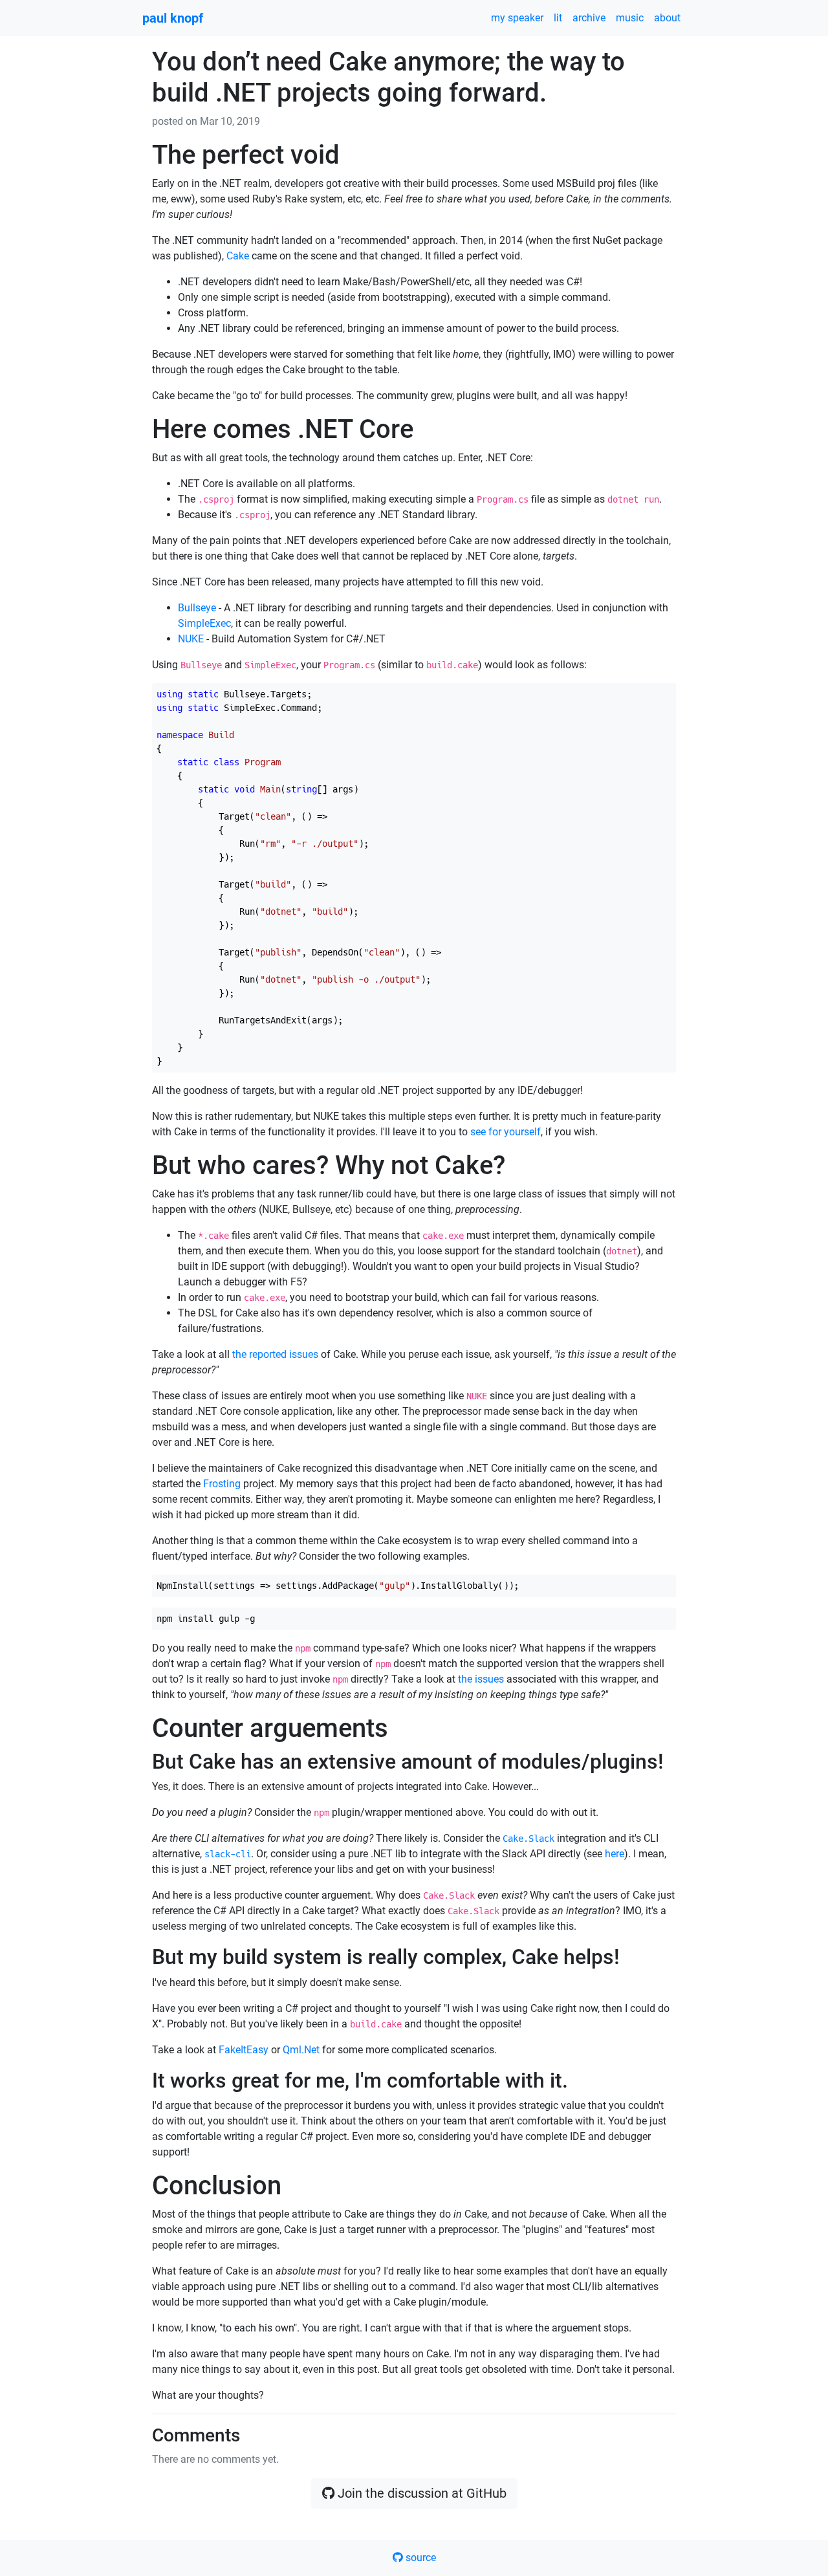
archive (589, 18)
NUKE (191, 639)
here (615, 1854)
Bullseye (197, 608)
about (667, 18)
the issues (481, 1679)
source (419, 2558)
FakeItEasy (244, 2050)
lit (558, 18)
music (630, 18)
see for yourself (506, 1132)
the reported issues (275, 1354)
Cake (238, 256)
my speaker (517, 18)
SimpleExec (204, 623)
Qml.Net (301, 2050)
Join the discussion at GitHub (420, 2493)
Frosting (222, 1484)
